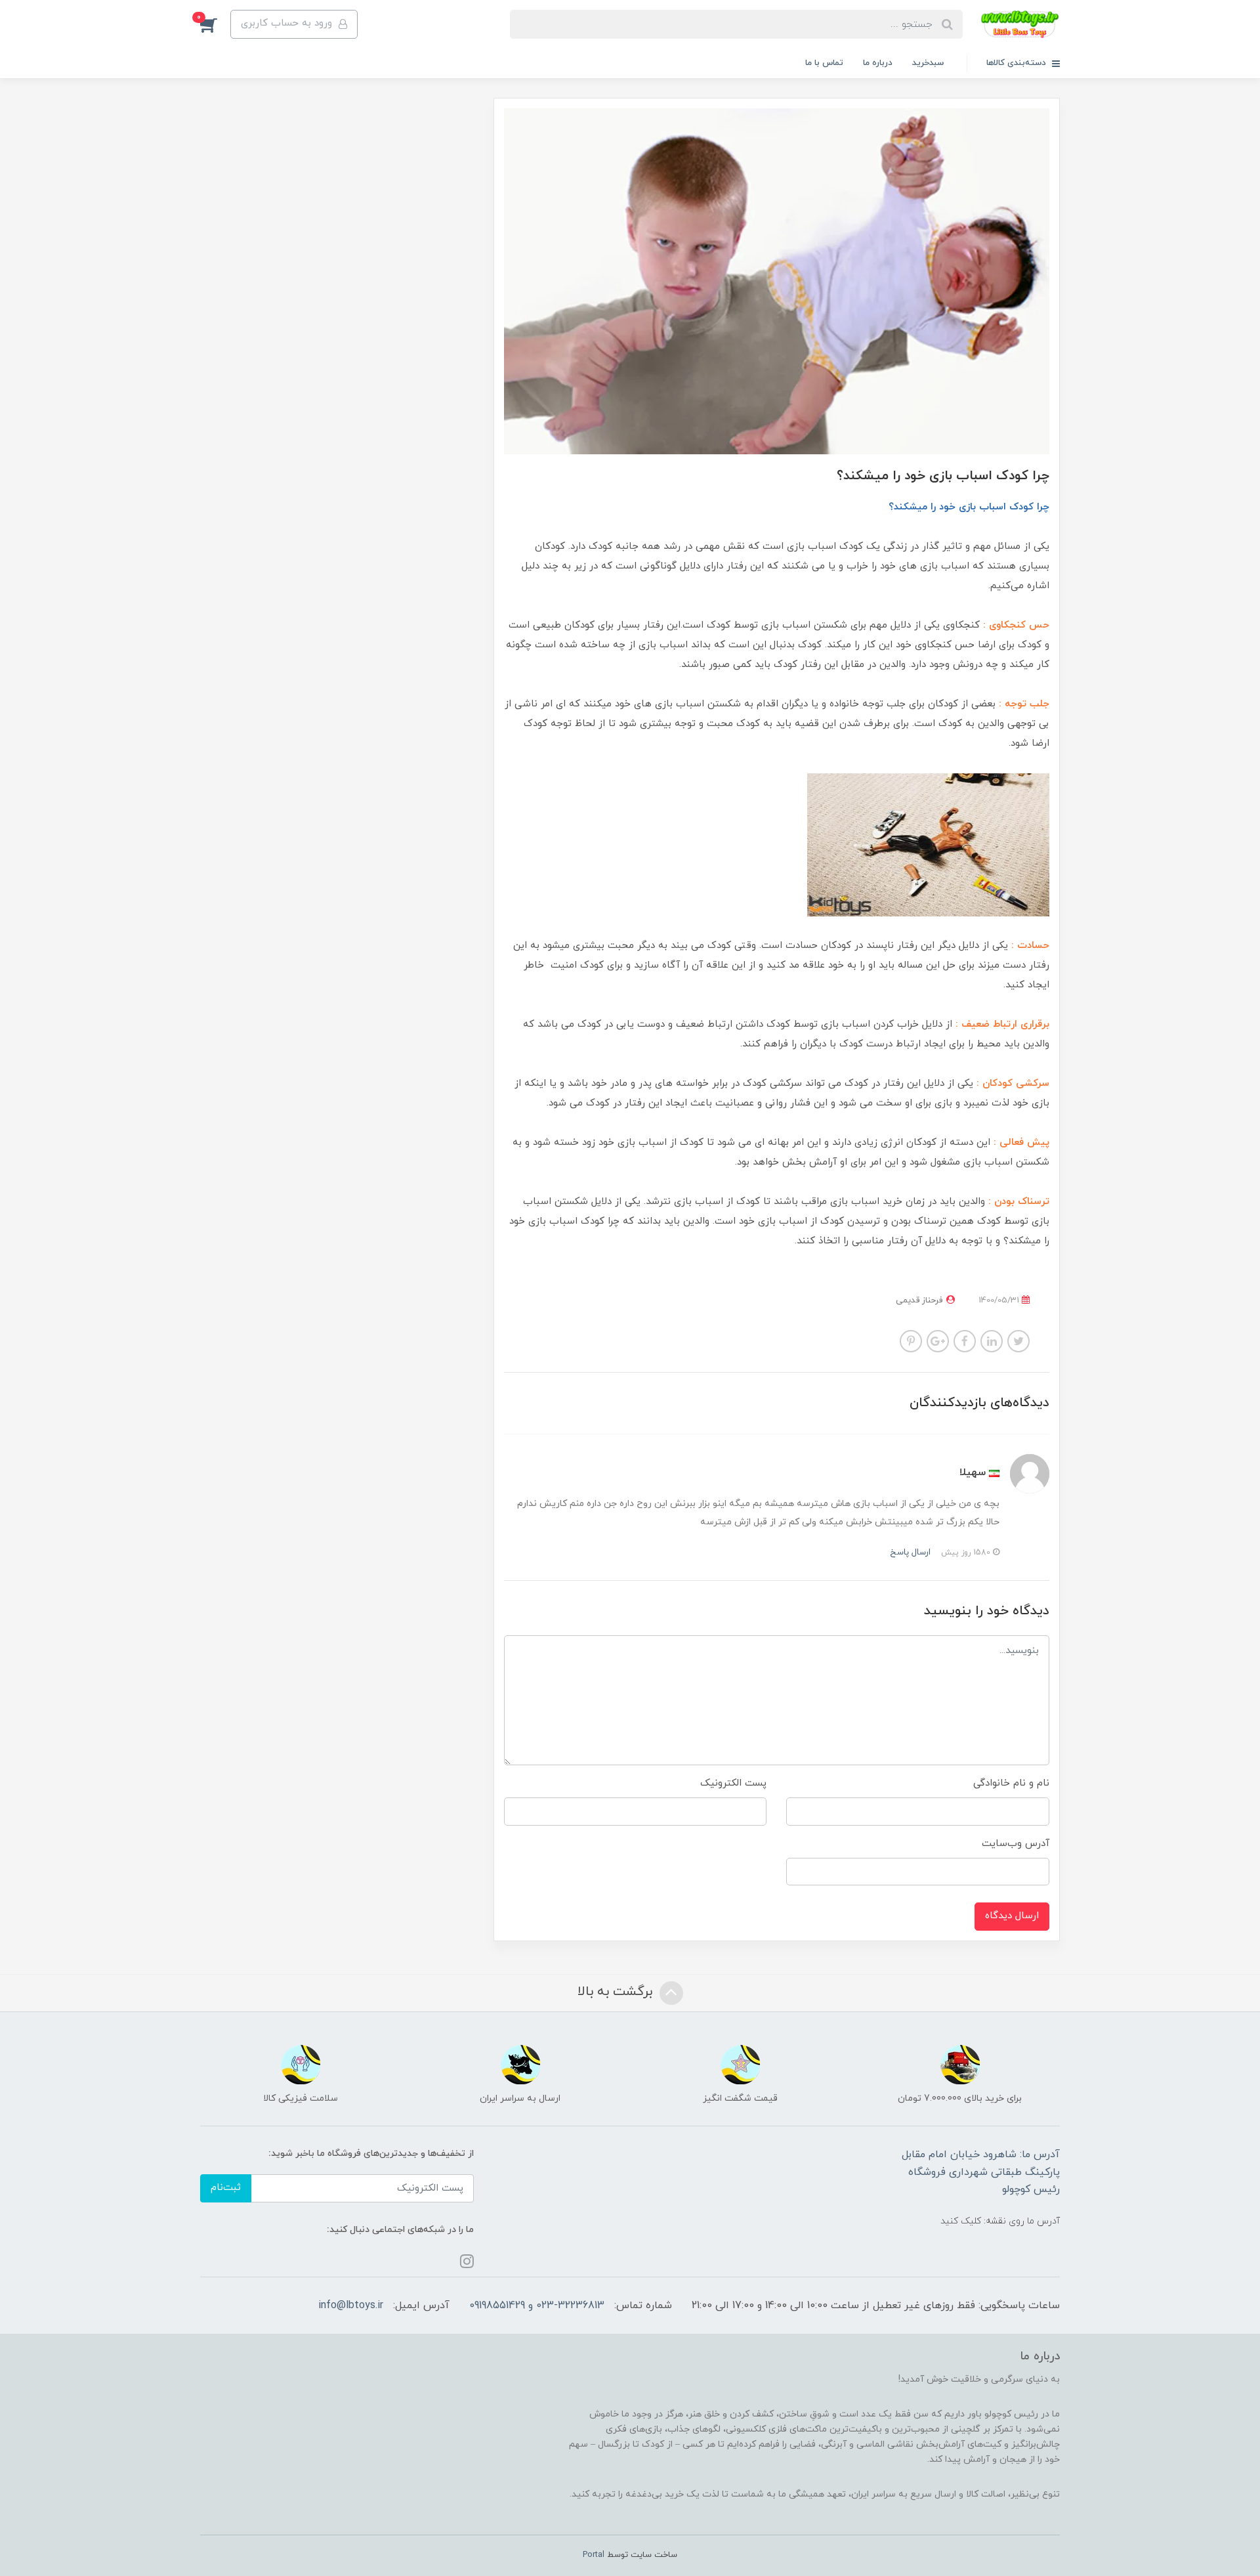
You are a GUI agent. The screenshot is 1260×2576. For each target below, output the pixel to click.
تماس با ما (824, 63)
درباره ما (878, 63)
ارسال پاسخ (910, 1552)
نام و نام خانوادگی (1011, 1783)
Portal (594, 2555)
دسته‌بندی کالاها (1018, 63)
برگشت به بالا (617, 1992)
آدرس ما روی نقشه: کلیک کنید (1000, 2221)
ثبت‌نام (226, 2188)
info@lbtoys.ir (351, 2306)
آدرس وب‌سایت (1016, 1844)
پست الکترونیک (733, 1783)
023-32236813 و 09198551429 (537, 2306)
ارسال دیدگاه (1012, 1916)
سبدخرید (928, 63)
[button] (215, 24)
